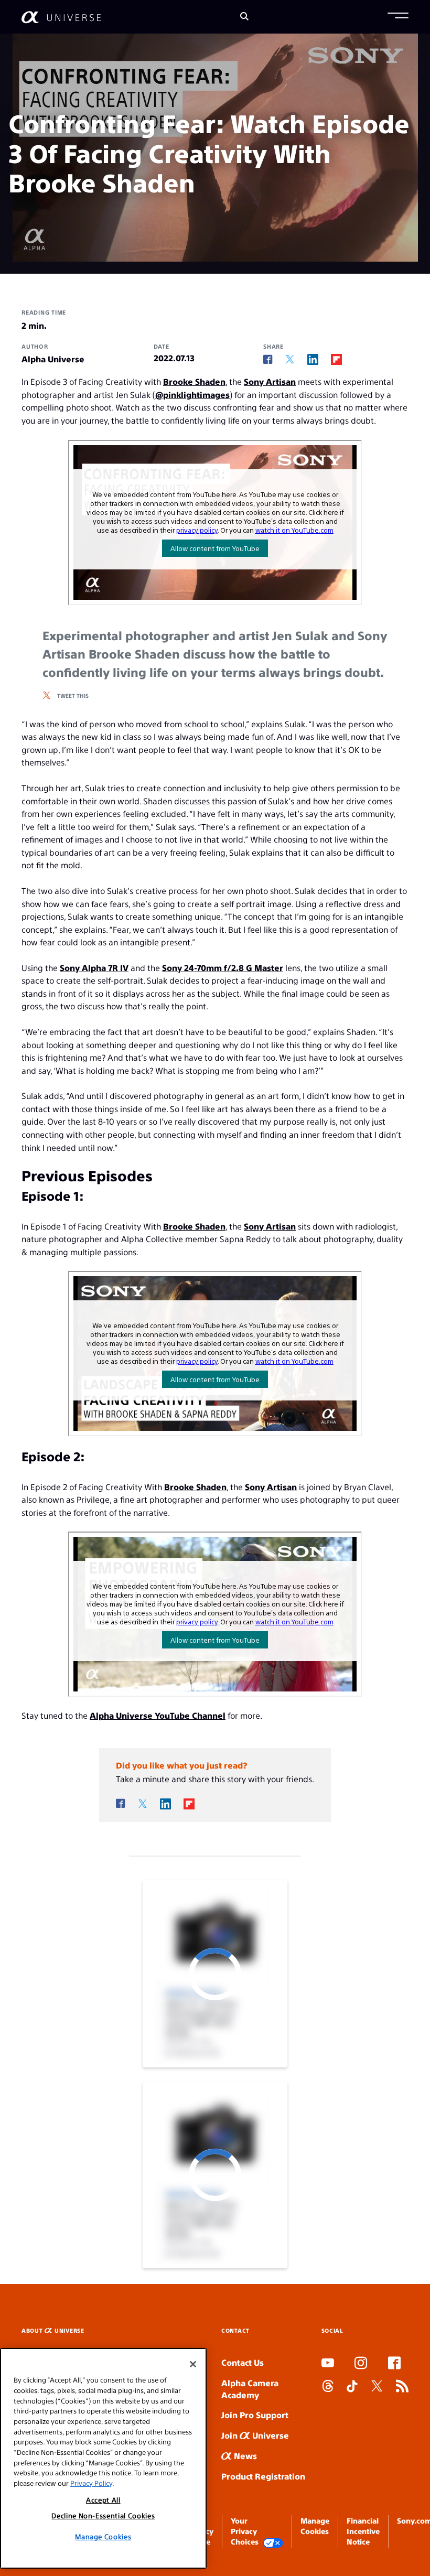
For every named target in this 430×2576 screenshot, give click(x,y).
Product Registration (263, 2476)
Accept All (103, 2500)
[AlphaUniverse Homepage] (61, 17)
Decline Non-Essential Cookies (103, 2515)
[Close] (193, 2364)
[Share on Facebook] (268, 360)
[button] (398, 17)
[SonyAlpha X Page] (377, 2387)
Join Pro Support (255, 2415)
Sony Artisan (270, 381)
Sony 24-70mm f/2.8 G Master (223, 968)
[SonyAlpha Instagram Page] (361, 2364)
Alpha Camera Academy (250, 2389)
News (244, 2456)
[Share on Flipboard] (336, 359)
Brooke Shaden (194, 381)
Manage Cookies (103, 2536)
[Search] (244, 17)
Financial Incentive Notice (363, 2531)
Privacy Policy (91, 2483)
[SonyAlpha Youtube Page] (328, 2364)
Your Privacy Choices (245, 2531)
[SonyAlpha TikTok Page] (352, 2387)
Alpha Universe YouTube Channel (158, 1715)
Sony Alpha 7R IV (94, 968)
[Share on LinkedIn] (313, 359)
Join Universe (255, 2435)
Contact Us (243, 2362)
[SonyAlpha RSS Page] (402, 2387)
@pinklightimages (192, 395)
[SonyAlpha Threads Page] (328, 2387)
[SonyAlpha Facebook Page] (394, 2364)
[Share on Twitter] (290, 359)
